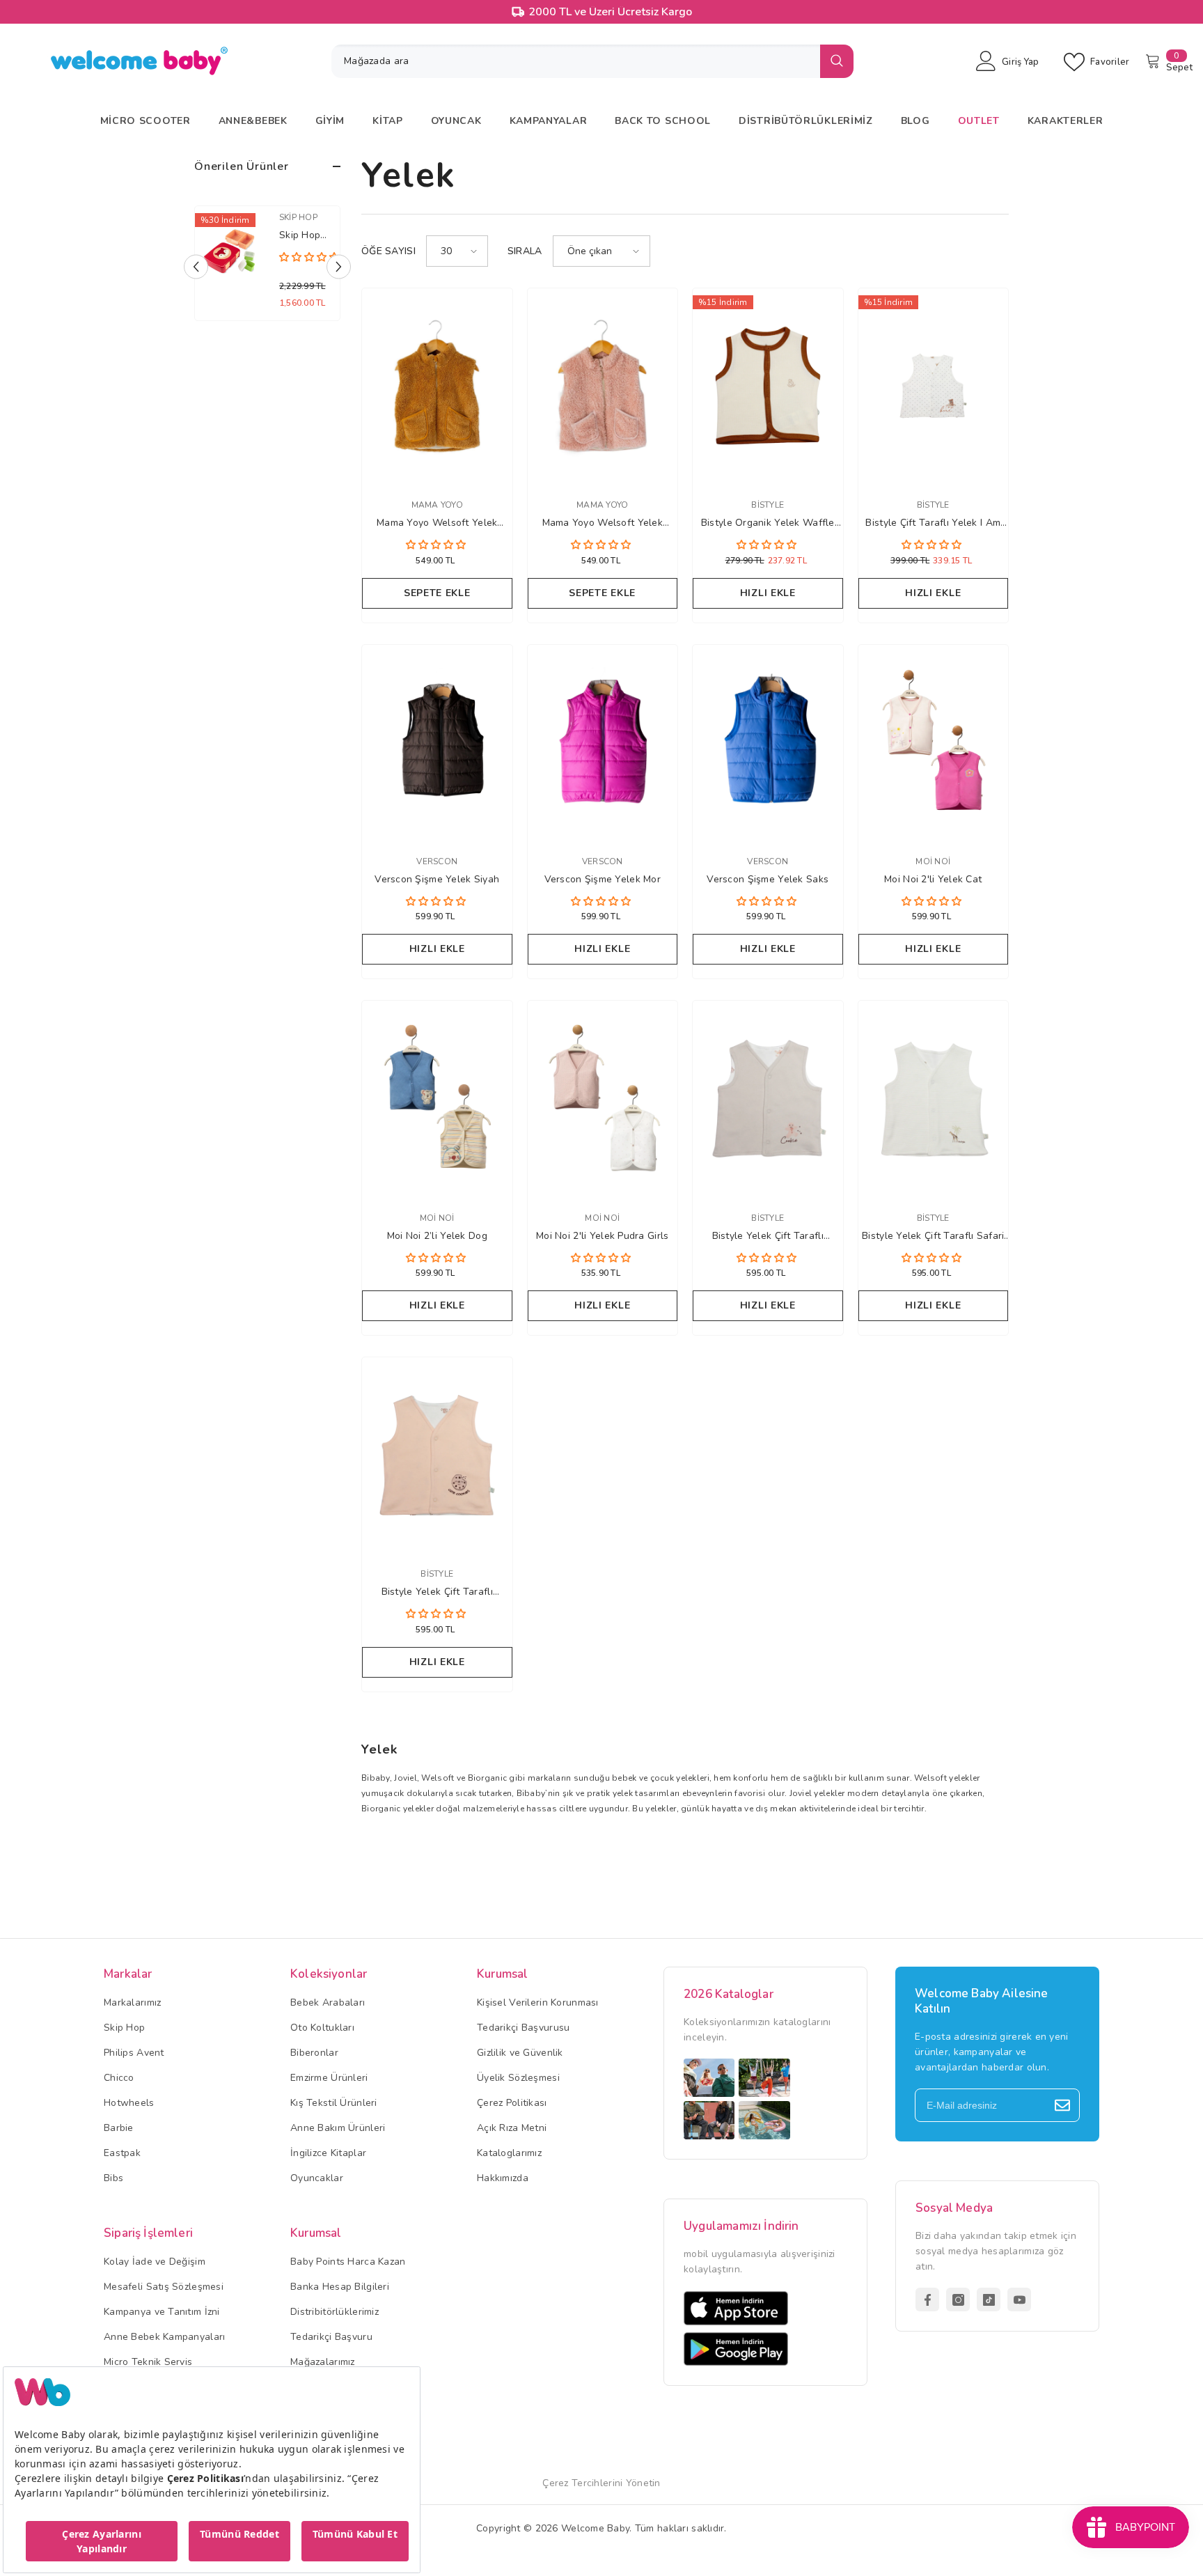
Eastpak (122, 2153)
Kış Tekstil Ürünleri (334, 2103)
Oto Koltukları (322, 2028)
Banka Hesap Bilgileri (340, 2287)
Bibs (113, 2178)
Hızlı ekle (768, 593)
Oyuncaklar (317, 2178)
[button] (339, 267)
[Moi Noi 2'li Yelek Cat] (934, 742)
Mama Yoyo (437, 505)
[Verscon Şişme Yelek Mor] (603, 742)
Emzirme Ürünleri (329, 2078)
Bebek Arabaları (328, 2003)
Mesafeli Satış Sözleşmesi (164, 2287)
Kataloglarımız (509, 2153)
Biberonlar (314, 2053)
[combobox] (576, 61)
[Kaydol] (1062, 2105)
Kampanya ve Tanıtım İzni (162, 2312)
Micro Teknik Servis (148, 2362)
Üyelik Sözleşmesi (518, 2078)
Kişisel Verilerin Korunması (538, 2003)
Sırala (525, 251)
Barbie (119, 2128)
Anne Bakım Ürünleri (338, 2128)
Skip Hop (275, 217)
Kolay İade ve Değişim (155, 2262)
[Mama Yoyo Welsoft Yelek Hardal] (437, 386)
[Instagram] (958, 2300)
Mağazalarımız (323, 2362)
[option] (244, 267)
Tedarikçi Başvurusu (523, 2028)
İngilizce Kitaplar (328, 2153)
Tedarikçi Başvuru (331, 2337)
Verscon (437, 861)
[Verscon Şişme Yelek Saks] (768, 742)
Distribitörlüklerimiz (335, 2312)
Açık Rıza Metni (512, 2128)
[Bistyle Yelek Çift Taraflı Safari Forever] (934, 1098)
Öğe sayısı (388, 251)
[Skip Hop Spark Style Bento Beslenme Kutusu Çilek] (207, 252)
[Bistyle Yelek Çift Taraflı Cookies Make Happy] (768, 1098)
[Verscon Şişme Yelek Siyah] (437, 742)
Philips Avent (134, 2053)
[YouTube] (1019, 2300)
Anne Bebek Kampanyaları (164, 2337)
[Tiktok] (989, 2300)
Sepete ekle (437, 593)
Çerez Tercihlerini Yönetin (601, 2483)
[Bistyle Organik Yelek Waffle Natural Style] (768, 386)
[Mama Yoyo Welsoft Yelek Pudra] (603, 386)
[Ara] (592, 61)
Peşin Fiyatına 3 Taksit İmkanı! (610, 12)
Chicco (119, 2078)
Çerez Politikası (512, 2103)
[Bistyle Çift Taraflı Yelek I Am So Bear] (934, 386)
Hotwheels (129, 2103)
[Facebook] (927, 2300)
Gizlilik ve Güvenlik (520, 2053)
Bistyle (768, 505)
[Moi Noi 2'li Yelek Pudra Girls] (603, 1098)
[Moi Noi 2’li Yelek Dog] (437, 1098)
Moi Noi (933, 861)
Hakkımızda (503, 2178)
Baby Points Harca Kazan (348, 2262)
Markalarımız (132, 2003)
